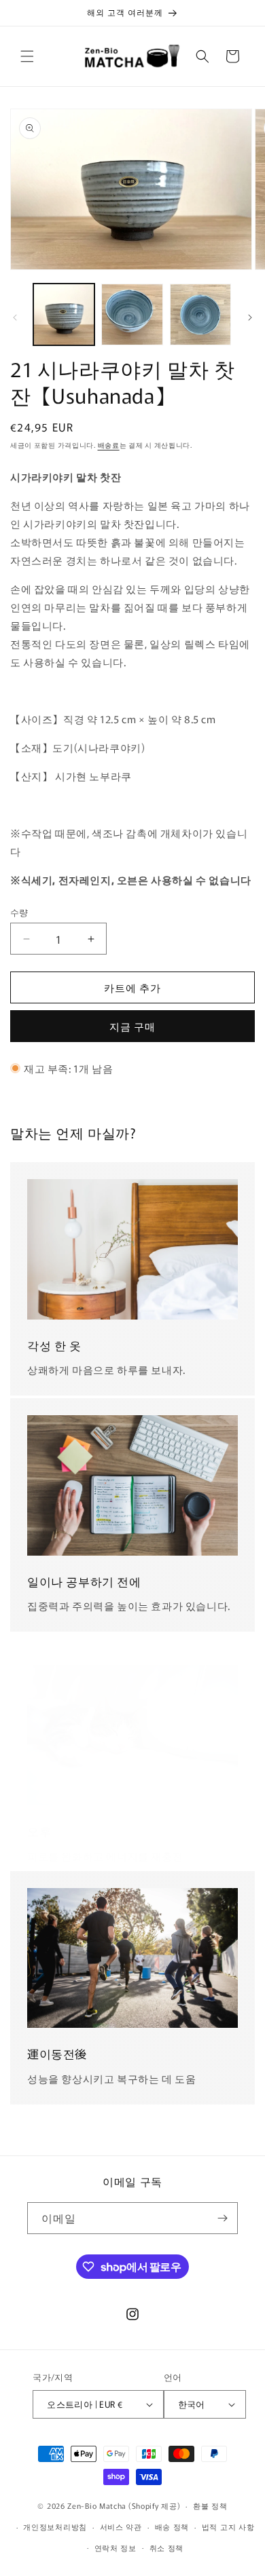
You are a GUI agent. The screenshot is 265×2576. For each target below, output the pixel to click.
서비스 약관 (121, 2526)
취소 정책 (167, 2548)
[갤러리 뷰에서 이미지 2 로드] (132, 314)
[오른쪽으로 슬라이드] (250, 318)
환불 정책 (210, 2505)
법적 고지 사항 (228, 2526)
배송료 (109, 445)
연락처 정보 (116, 2548)
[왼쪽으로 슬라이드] (15, 318)
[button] (27, 56)
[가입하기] (222, 2218)
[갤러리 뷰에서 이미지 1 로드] (64, 314)
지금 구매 (132, 1026)
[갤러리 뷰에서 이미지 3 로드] (200, 314)
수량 (19, 912)
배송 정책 (172, 2526)
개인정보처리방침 (55, 2526)
